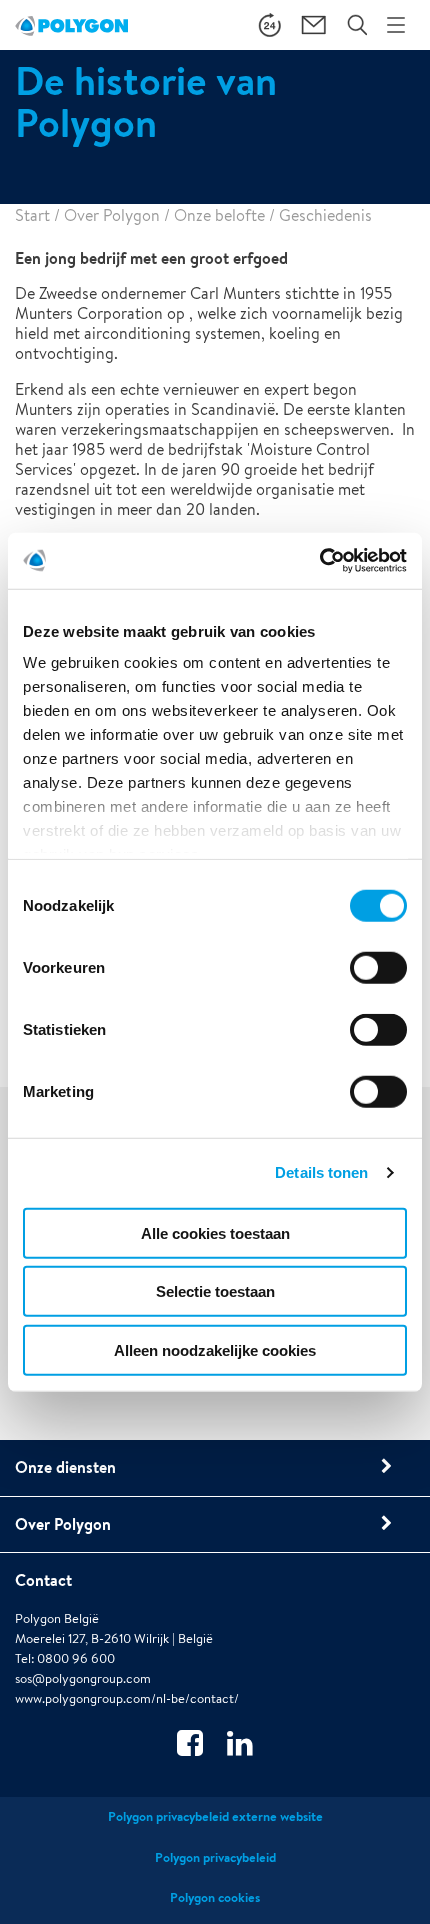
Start (32, 215)
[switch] (378, 981)
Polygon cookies (215, 1897)
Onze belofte (219, 215)
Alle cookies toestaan (215, 1232)
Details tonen (321, 1172)
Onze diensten (65, 1467)
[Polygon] (71, 25)
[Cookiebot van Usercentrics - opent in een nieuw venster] (319, 561)
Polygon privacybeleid (215, 1857)
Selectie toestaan (215, 1291)
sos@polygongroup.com (83, 1678)
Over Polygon (112, 215)
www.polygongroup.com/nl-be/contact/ (127, 1698)
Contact (43, 1580)
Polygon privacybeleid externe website (215, 1816)
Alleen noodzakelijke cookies (215, 1349)
